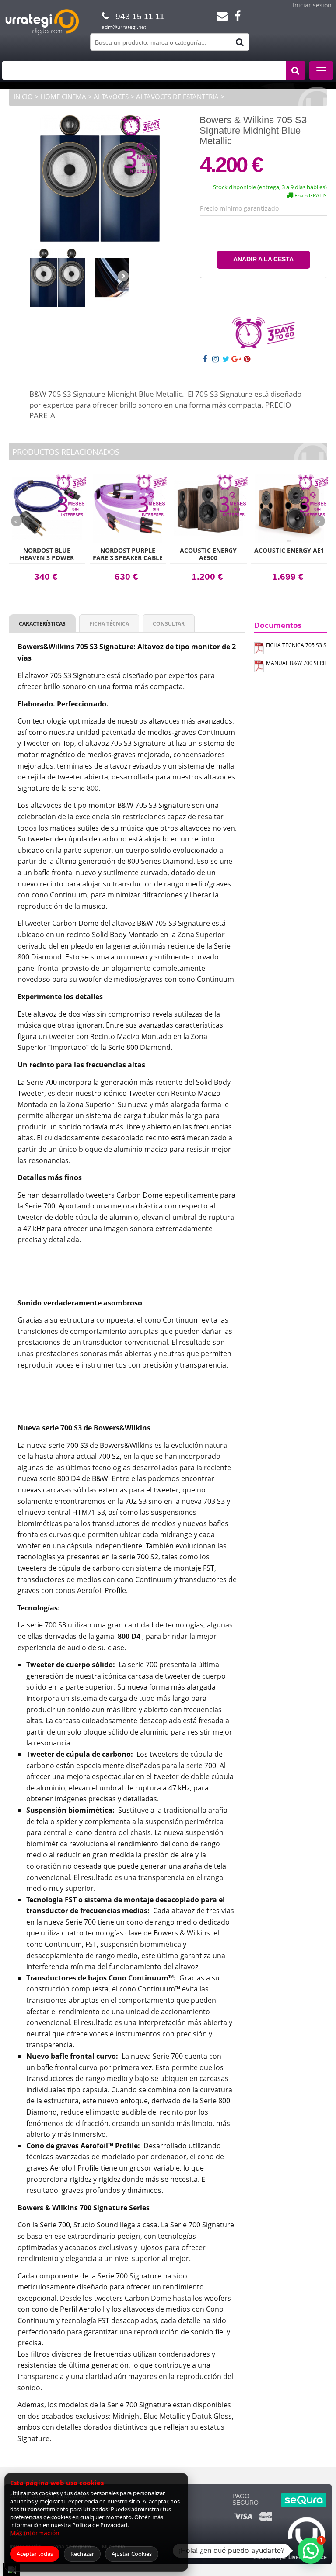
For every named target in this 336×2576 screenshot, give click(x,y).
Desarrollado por (289, 2557)
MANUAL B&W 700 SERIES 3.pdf (297, 663)
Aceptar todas (35, 2554)
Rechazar (82, 2554)
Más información (35, 2533)
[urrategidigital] (42, 34)
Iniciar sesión (312, 5)
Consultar (169, 624)
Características (42, 624)
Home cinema (63, 97)
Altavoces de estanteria (177, 97)
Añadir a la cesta (263, 259)
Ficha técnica (109, 624)
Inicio (23, 97)
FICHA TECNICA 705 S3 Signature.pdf (297, 645)
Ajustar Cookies (132, 2554)
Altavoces (111, 97)
